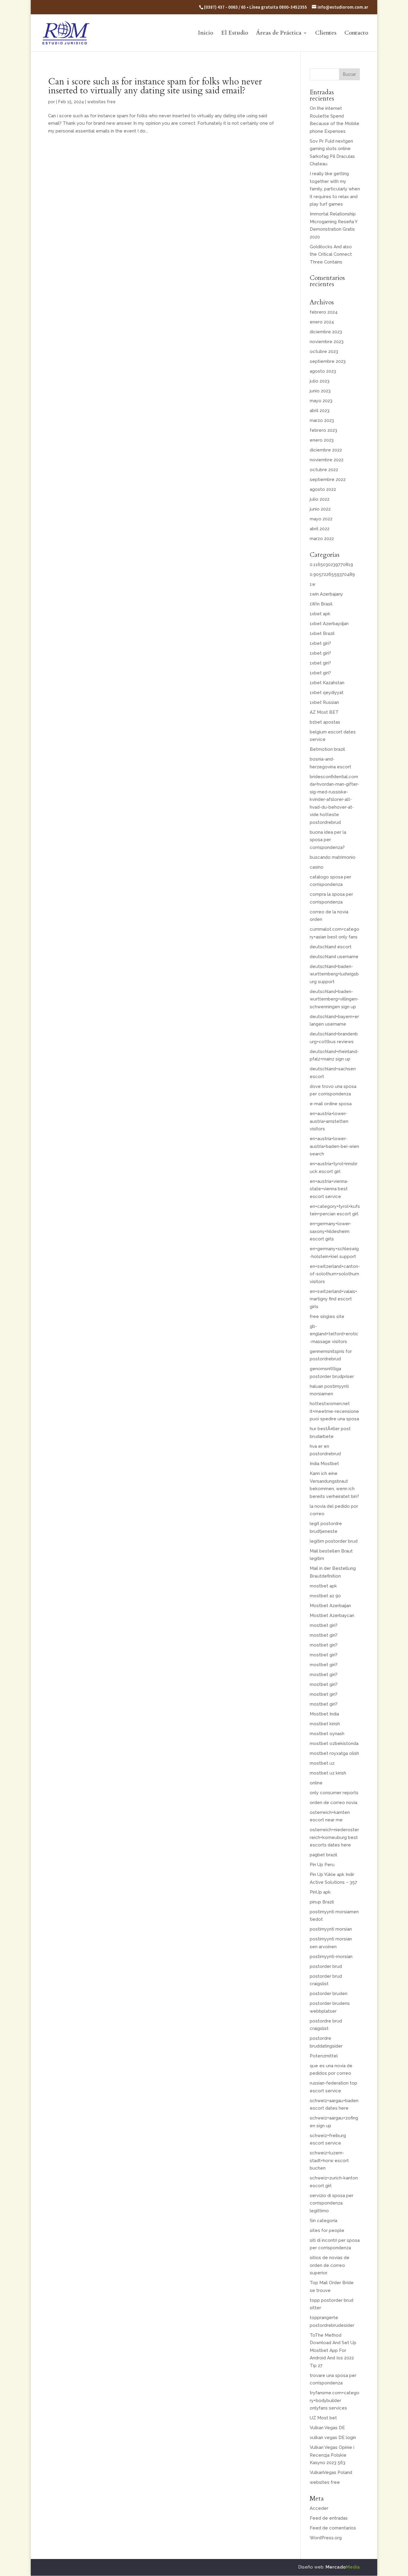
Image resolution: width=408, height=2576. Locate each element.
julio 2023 (320, 381)
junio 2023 (320, 391)
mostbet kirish (325, 1724)
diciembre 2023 (326, 332)
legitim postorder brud (334, 1541)
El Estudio (235, 34)
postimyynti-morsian (331, 1957)
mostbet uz (322, 1763)
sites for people (327, 2230)
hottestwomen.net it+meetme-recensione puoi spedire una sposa (334, 1411)
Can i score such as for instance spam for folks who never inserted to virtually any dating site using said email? (155, 86)
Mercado (343, 2567)
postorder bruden (329, 1994)
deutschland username (334, 957)
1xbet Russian (324, 702)
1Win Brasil (321, 604)
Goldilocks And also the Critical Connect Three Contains (331, 254)
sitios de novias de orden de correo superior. (330, 2265)
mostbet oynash (327, 1734)
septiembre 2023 (328, 361)
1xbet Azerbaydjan (329, 624)
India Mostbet (324, 1464)
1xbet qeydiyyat (327, 693)
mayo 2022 (321, 519)
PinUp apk (320, 1892)
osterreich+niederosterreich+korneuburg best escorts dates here (334, 1837)
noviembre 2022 (327, 460)
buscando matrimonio (333, 857)
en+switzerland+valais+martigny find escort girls (333, 1299)
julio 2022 (320, 499)
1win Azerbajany (326, 594)
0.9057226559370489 (332, 574)
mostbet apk (323, 1586)
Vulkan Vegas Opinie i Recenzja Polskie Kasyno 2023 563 (332, 2455)
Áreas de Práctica (279, 34)
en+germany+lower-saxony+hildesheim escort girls (330, 1231)
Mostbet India (324, 1714)
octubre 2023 (324, 352)
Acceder (319, 2508)
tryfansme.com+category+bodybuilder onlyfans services (335, 2400)
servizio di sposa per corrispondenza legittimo (332, 2203)
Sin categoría (323, 2221)
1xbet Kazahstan (327, 683)
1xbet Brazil (322, 633)
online (316, 1783)
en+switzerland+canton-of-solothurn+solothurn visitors (335, 1274)
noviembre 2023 (327, 342)
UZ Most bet (323, 2418)
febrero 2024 (324, 312)
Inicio (206, 34)
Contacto (356, 34)
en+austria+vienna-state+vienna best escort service (329, 1189)
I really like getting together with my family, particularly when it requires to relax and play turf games (335, 189)
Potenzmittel (324, 2056)
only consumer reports (334, 1793)
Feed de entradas (329, 2518)
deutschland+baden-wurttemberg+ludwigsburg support (334, 974)
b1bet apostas (325, 722)
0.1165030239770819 (331, 565)
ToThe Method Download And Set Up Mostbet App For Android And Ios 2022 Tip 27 (333, 2350)
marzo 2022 (322, 539)
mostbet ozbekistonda (334, 1743)
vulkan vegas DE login (333, 2438)
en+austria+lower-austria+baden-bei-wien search (334, 1146)
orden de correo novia (333, 1803)
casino (317, 867)
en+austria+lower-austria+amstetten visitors (329, 1121)
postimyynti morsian (331, 1929)
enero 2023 (322, 440)
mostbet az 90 (325, 1596)
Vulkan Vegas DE (327, 2428)
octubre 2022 (324, 470)
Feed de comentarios (333, 2528)
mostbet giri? (324, 1625)
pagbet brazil (323, 1855)
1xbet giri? (320, 643)
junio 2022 (320, 509)
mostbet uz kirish (328, 1773)
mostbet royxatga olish (334, 1753)
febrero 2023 (323, 430)
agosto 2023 (323, 371)
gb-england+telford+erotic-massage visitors (334, 1334)
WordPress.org (326, 2538)
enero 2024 (322, 322)
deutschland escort (331, 947)
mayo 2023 (321, 401)
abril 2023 (320, 411)
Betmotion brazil (327, 749)
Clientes (326, 34)
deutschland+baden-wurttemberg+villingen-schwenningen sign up (334, 999)
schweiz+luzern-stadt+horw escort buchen (329, 2160)
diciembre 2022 (326, 450)
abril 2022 (320, 529)
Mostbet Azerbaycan (332, 1615)
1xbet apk (320, 614)
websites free (101, 102)
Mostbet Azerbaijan (330, 1606)
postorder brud (326, 1966)
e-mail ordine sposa (331, 1104)
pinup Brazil (322, 1902)
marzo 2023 (322, 420)
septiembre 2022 (328, 480)
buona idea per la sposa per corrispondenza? (328, 840)
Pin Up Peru (322, 1865)
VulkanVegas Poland (331, 2472)
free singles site (327, 1316)
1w (313, 584)
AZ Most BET (324, 712)
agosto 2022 (323, 489)
